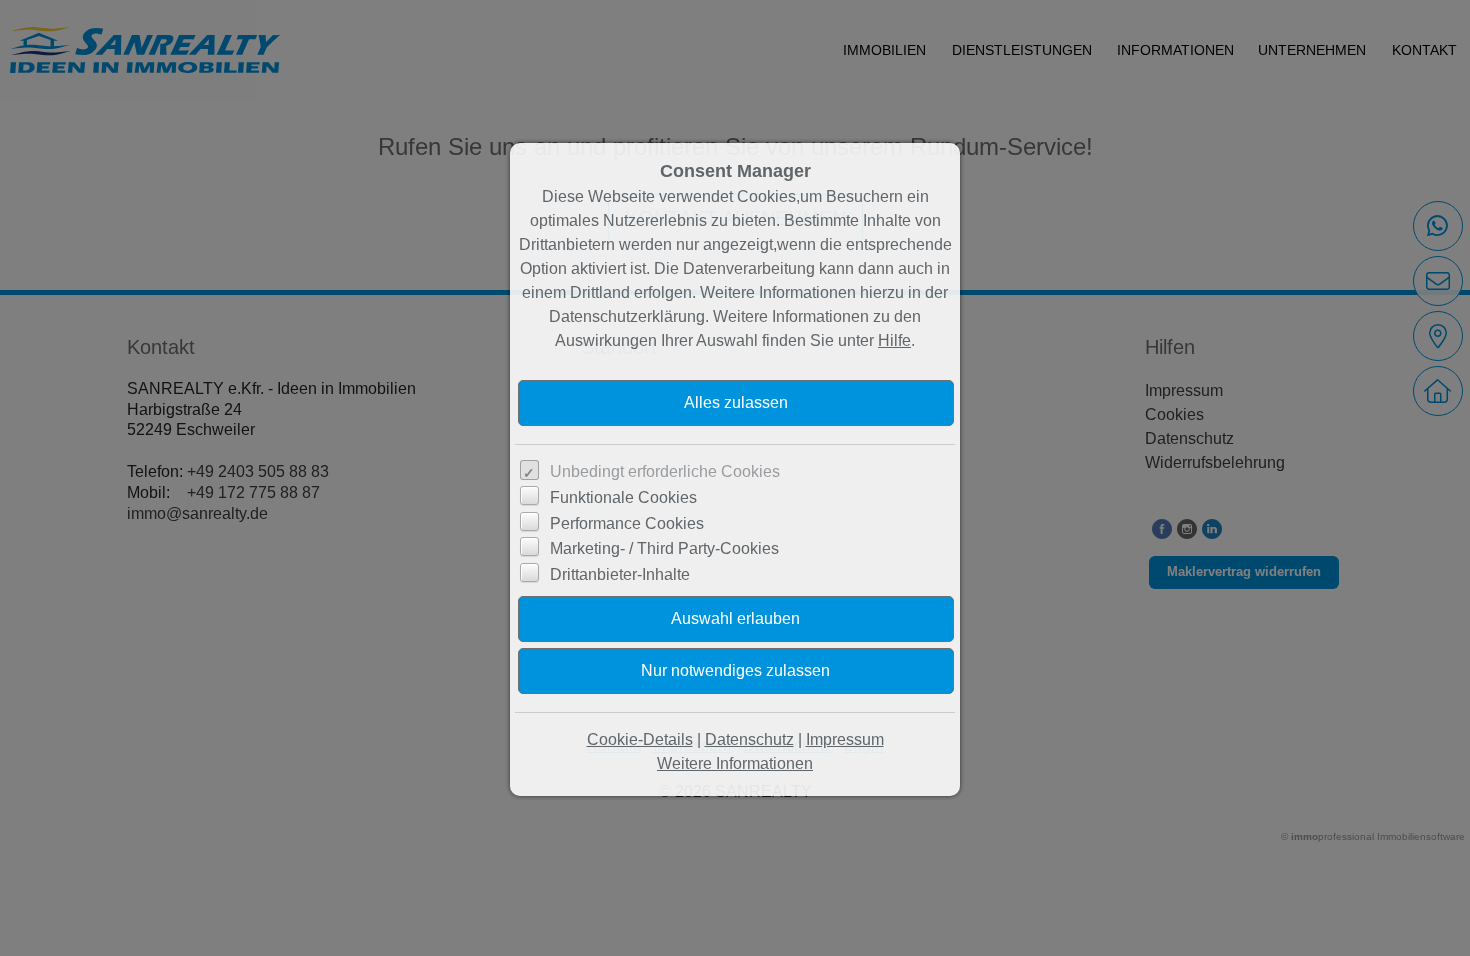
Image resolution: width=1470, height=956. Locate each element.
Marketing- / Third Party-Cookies (664, 548)
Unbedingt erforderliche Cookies (665, 471)
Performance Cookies (627, 523)
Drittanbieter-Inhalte (620, 574)
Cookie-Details (640, 739)
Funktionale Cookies (623, 497)
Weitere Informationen (735, 763)
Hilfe (894, 340)
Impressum (845, 739)
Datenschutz (749, 739)
